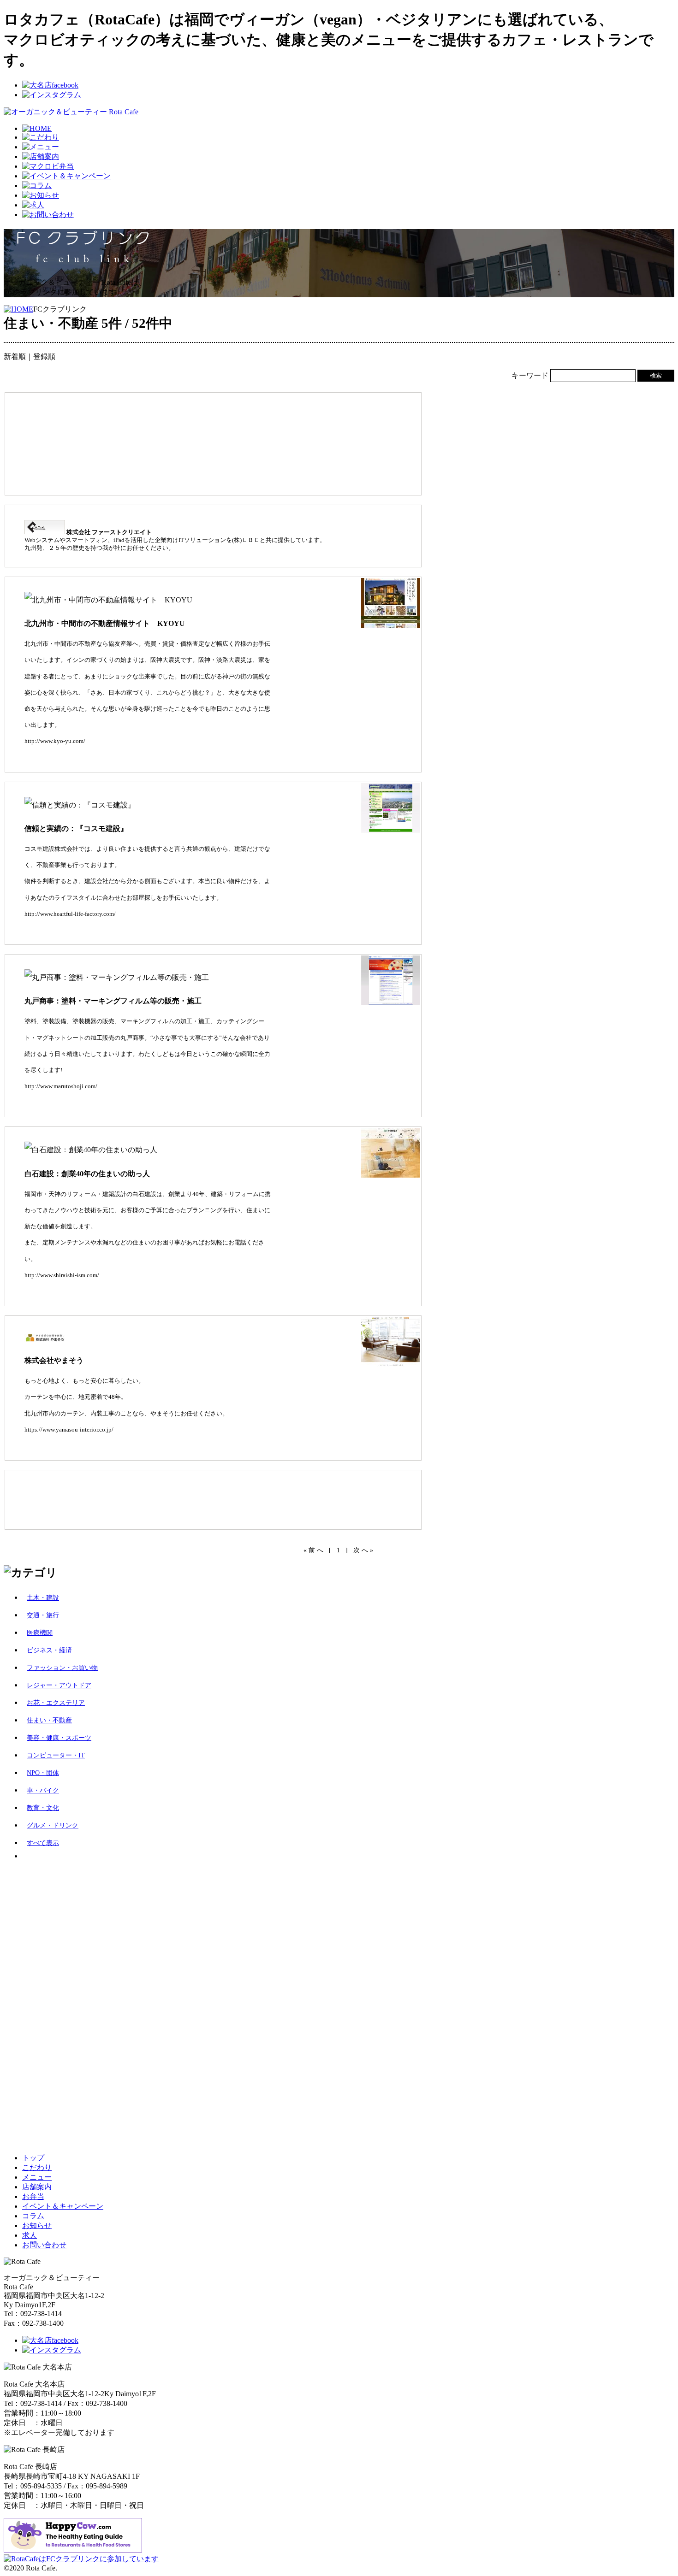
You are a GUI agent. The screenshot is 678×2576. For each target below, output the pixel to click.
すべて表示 (43, 1843)
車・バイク (43, 1790)
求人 (30, 2235)
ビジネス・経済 (49, 1650)
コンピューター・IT (56, 1755)
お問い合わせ (44, 2245)
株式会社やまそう (54, 1360)
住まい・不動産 (49, 1720)
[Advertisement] (185, 441)
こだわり (37, 2167)
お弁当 (33, 2196)
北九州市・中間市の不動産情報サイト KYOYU (105, 623)
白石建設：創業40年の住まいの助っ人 (87, 1174)
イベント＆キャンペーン (63, 2206)
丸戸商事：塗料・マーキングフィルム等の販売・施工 (113, 1001)
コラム (33, 2216)
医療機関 (40, 1633)
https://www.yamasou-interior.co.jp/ (69, 1430)
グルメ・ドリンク (53, 1825)
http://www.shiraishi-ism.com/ (62, 1275)
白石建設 (144, 1194)
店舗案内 (37, 2187)
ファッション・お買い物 (62, 1668)
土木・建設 (43, 1598)
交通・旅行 (43, 1615)
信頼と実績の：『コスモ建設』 (76, 828)
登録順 (44, 357)
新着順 (15, 357)
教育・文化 (43, 1808)
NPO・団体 (43, 1773)
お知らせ (37, 2225)
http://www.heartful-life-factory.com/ (70, 914)
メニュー (37, 2177)
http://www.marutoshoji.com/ (61, 1086)
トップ (33, 2158)
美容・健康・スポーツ (59, 1738)
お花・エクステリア (56, 1703)
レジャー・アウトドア (59, 1685)
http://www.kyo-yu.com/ (55, 741)
